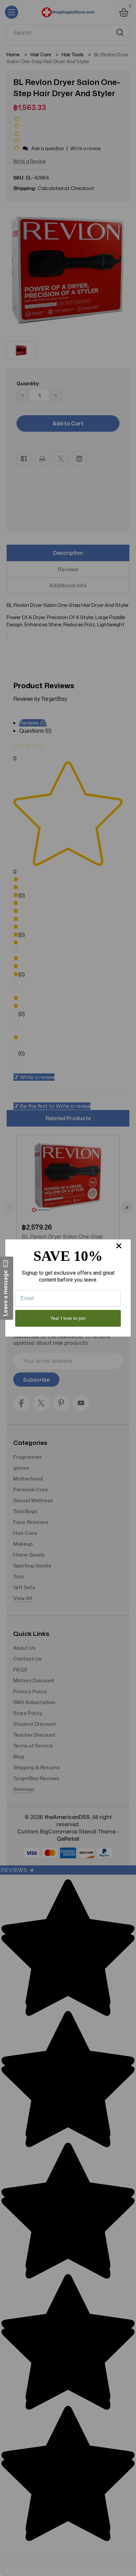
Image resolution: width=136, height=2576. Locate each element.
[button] (7, 1288)
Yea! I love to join (68, 1318)
